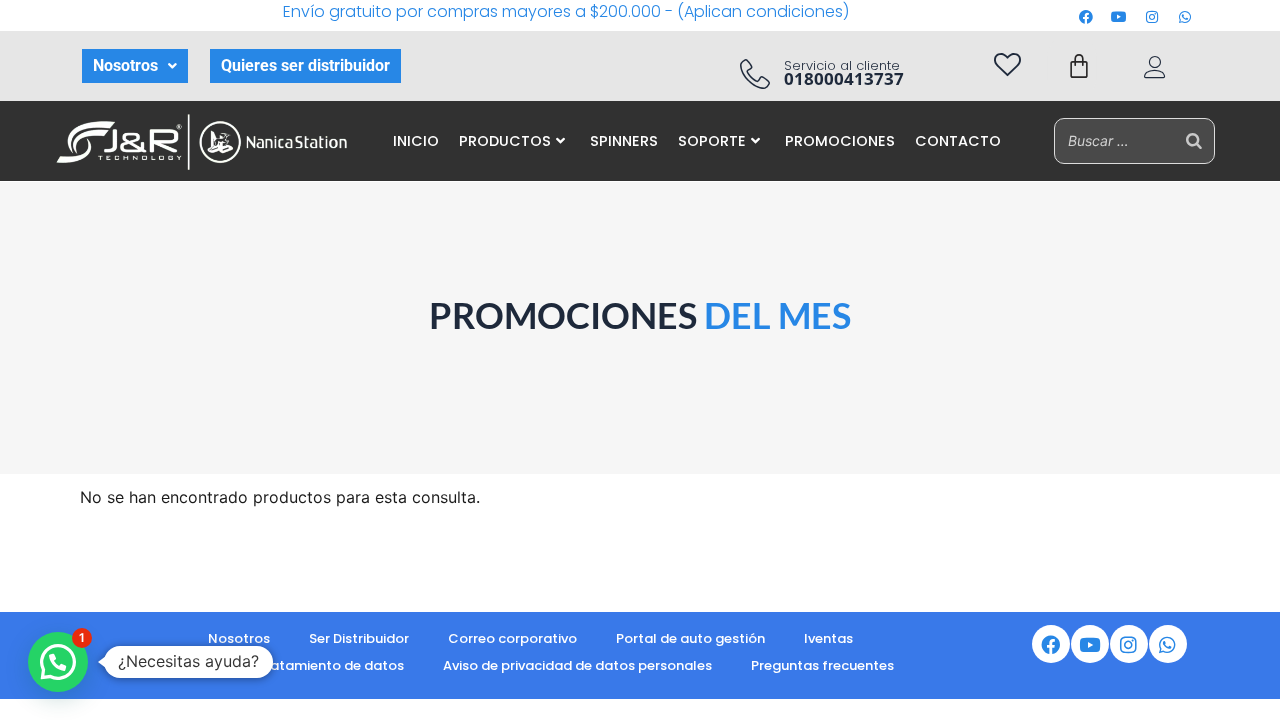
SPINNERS (624, 141)
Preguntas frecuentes (822, 665)
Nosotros (125, 65)
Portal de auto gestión (690, 638)
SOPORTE (712, 141)
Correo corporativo (512, 638)
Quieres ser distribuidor (305, 65)
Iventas (828, 638)
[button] (135, 66)
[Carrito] (1079, 66)
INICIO (416, 141)
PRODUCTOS (505, 141)
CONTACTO (958, 141)
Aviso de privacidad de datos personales (577, 665)
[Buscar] (1194, 140)
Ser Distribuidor (359, 638)
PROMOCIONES (840, 141)
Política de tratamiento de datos (294, 665)
